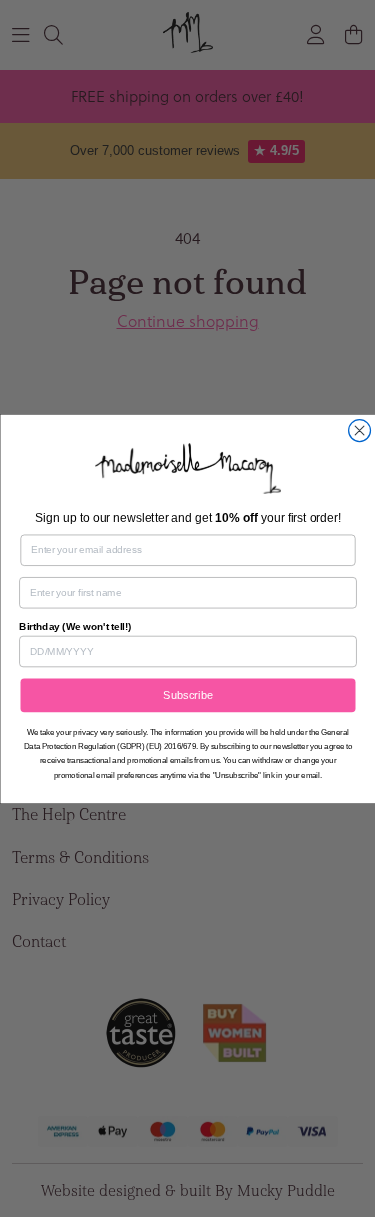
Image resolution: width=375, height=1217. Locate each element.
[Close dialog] (359, 430)
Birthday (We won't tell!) (75, 625)
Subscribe (188, 695)
